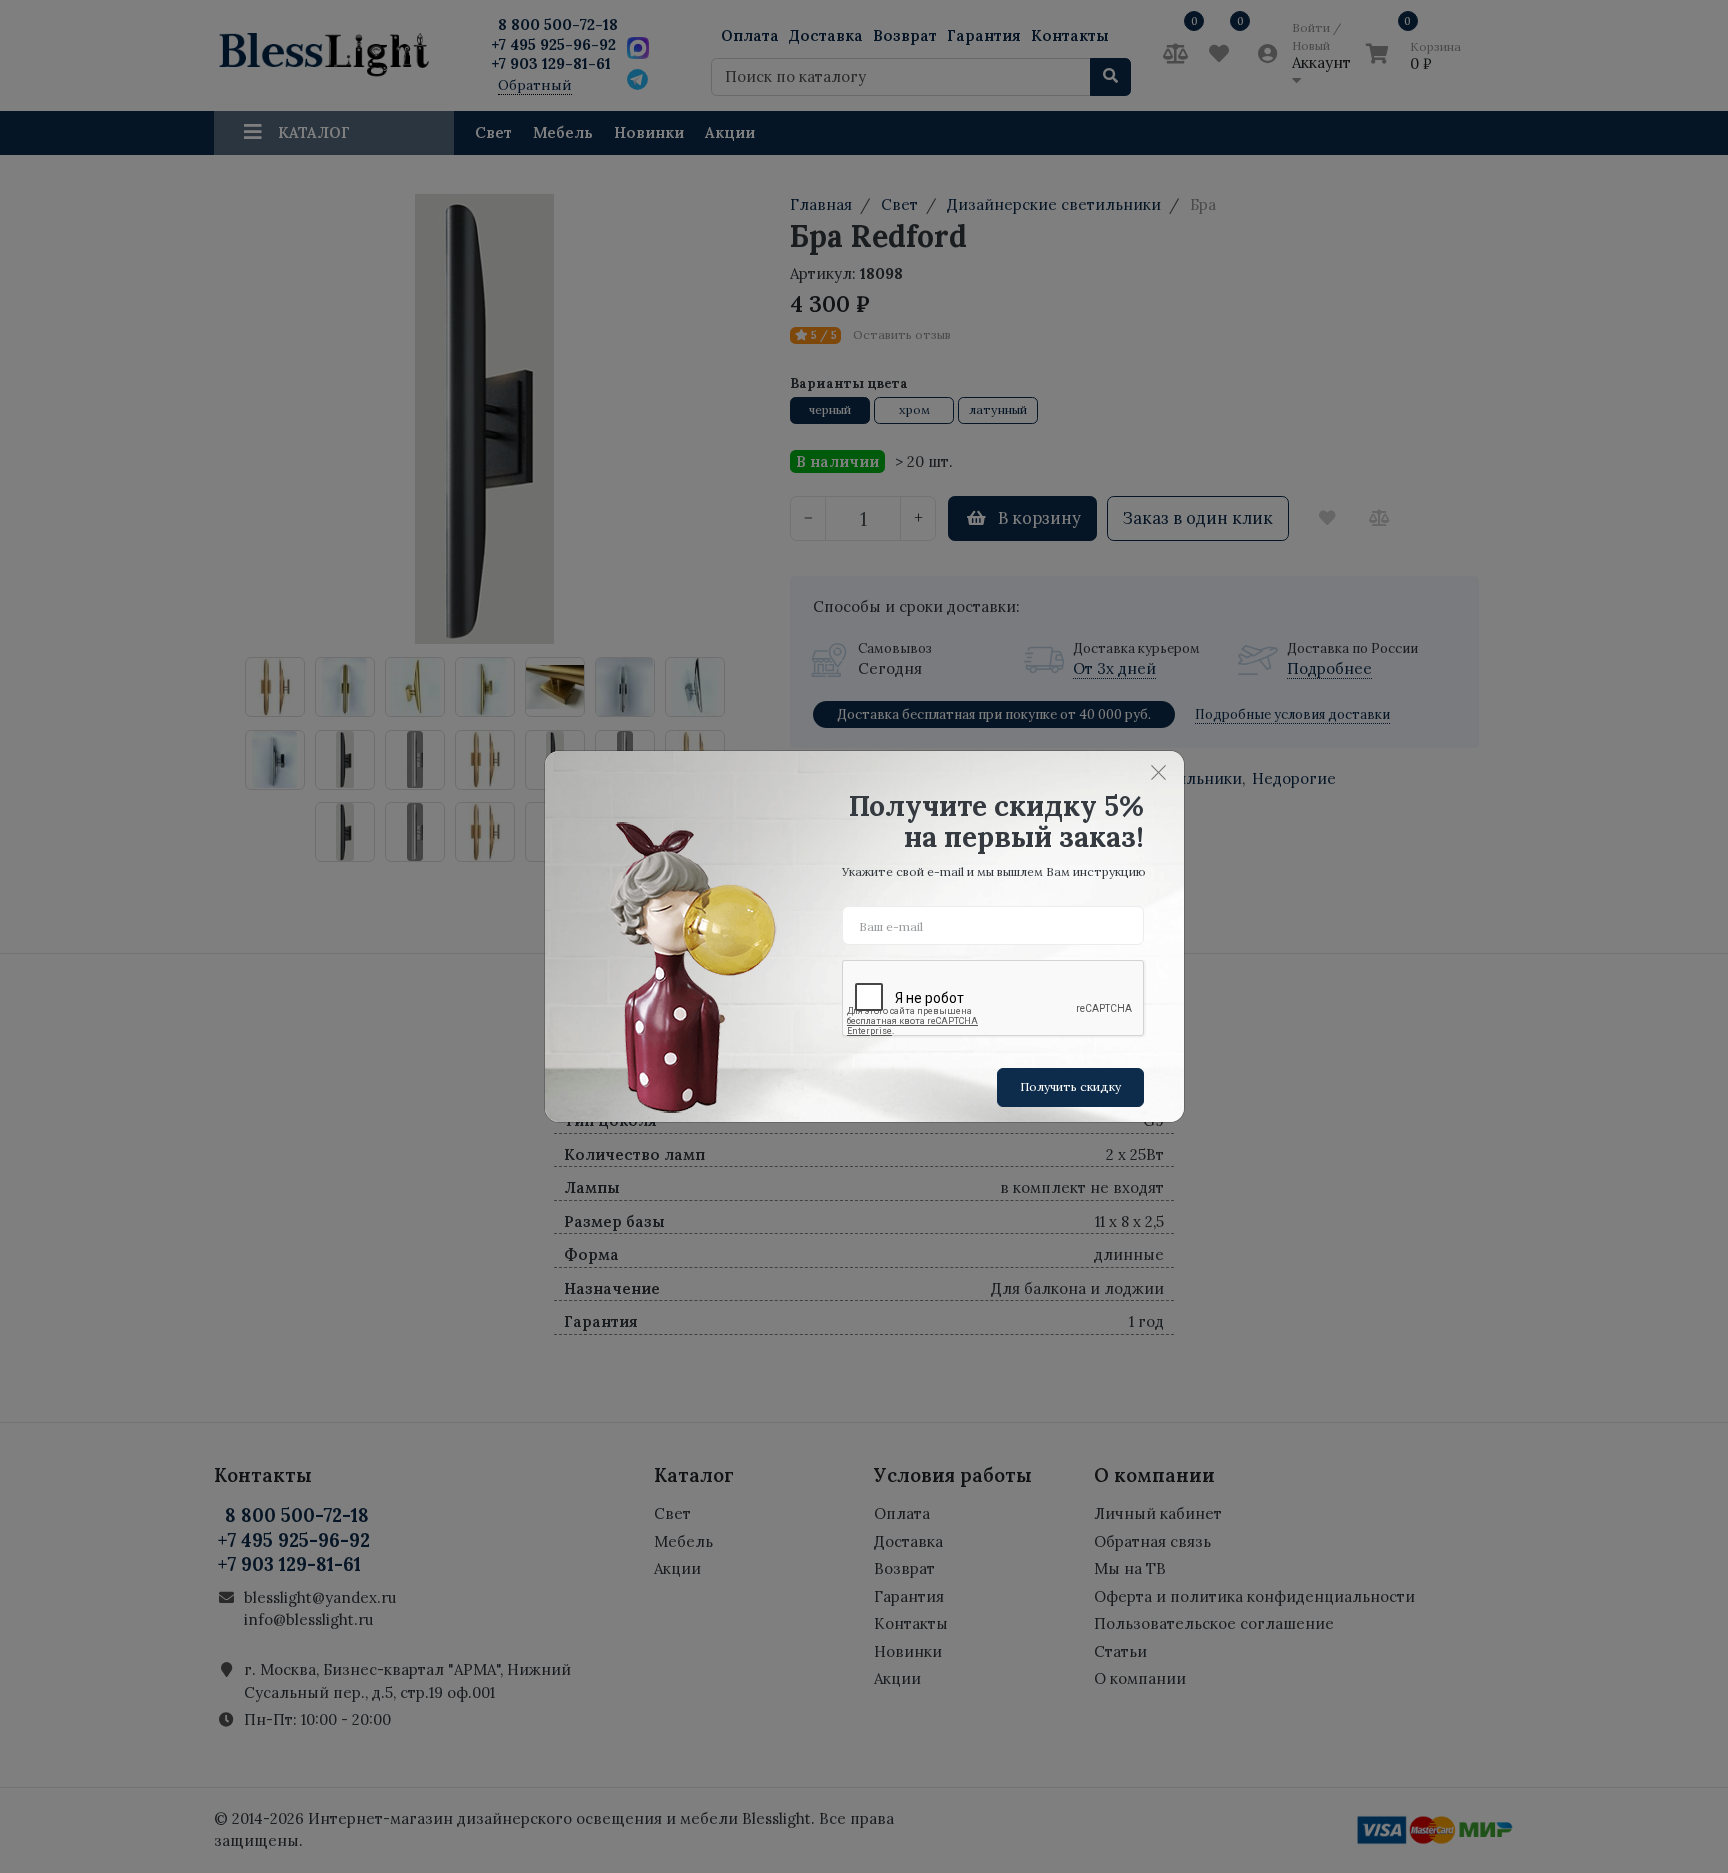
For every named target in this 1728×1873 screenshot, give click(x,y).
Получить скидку (1070, 1086)
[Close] (1159, 772)
